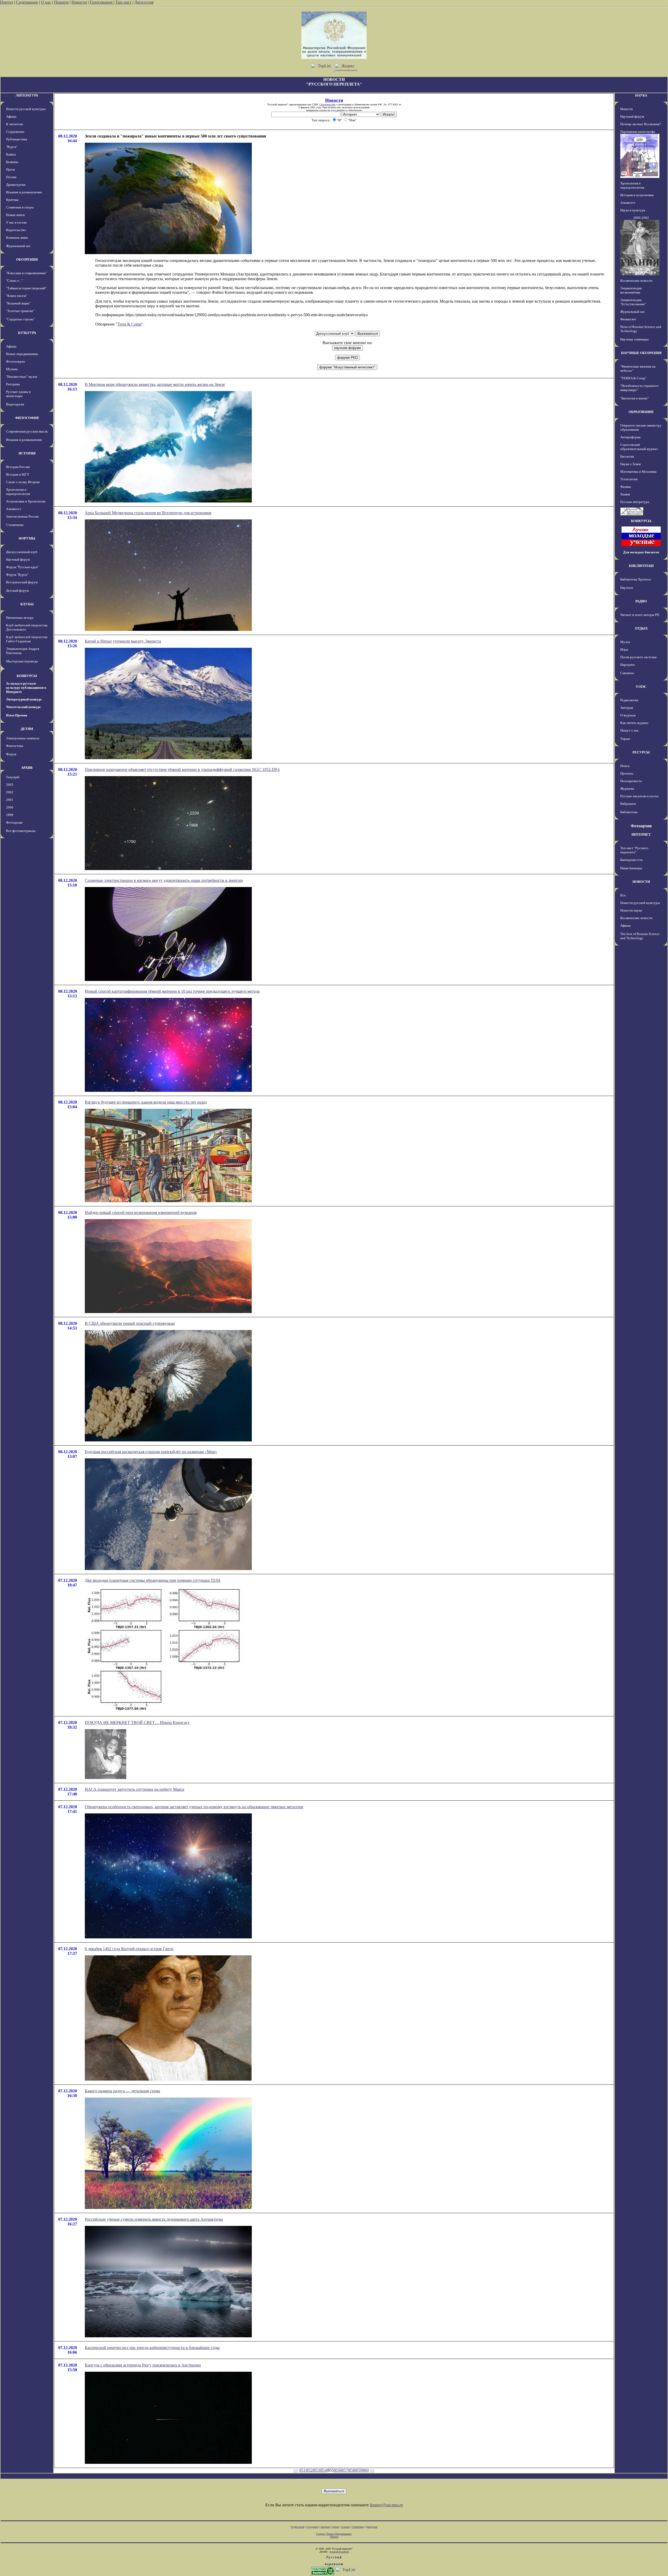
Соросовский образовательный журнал (639, 447)
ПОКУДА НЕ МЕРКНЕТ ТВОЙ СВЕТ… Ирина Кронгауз (137, 1723)
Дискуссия (144, 2)
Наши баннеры (631, 868)
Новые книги (15, 215)
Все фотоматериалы (21, 831)
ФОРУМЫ (27, 538)
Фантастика (15, 746)
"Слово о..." (14, 281)
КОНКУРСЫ (27, 676)
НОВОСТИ (641, 882)
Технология (629, 479)
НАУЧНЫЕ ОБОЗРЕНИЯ (641, 353)
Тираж (625, 739)
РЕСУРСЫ (641, 752)
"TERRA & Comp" (633, 378)
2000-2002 (641, 218)
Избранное (628, 804)
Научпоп (627, 588)
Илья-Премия (17, 715)
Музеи (625, 642)
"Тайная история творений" (26, 288)
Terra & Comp (129, 324)
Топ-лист (123, 2)
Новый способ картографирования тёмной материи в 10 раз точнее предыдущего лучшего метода (172, 991)
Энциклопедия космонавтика (631, 290)
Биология (627, 456)
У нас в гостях (16, 222)
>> (372, 2470)
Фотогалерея (15, 361)
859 (359, 2470)
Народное (628, 665)
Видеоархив (15, 404)
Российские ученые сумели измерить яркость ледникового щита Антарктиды (154, 2219)
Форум (11, 754)
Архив (335, 2527)
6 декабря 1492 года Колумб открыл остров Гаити (129, 1949)
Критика (12, 200)
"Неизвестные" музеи (22, 377)
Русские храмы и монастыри (18, 394)
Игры (624, 649)
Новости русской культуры (26, 109)
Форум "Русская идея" (22, 567)
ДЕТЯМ (27, 729)
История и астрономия (637, 195)
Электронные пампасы (23, 738)
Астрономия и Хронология (26, 501)
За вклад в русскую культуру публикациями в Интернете (26, 688)
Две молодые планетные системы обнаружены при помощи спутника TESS (153, 1580)
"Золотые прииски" (20, 311)
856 (338, 2470)
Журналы (627, 789)
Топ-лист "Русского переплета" (634, 850)
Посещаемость (631, 781)
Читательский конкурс (23, 707)
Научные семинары (634, 339)
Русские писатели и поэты (639, 796)
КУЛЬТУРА (27, 333)
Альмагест (14, 509)
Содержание (27, 2)
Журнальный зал (18, 246)
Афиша (11, 116)
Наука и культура (633, 210)
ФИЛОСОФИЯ (27, 418)
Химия (625, 494)
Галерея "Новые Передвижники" (334, 2534)
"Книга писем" (17, 296)
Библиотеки (629, 812)
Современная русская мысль (27, 431)
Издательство (16, 230)
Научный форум (18, 559)
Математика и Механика (638, 472)
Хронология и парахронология (18, 492)
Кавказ (11, 154)
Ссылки (345, 2527)
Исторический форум (22, 582)
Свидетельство (327, 104)
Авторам (627, 708)
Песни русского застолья (638, 657)
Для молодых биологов (641, 552)
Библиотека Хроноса (636, 579)
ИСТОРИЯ (27, 453)
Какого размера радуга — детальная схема (122, 2091)
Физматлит (628, 319)
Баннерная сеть (631, 860)
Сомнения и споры (20, 207)
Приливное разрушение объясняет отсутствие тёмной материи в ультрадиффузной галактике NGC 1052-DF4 (182, 769)
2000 (10, 807)
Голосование (102, 2)
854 (324, 2470)
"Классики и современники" (26, 273)
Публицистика (17, 139)
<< (296, 2470)
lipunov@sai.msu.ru (386, 2505)
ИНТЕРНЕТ (641, 834)
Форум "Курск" (17, 575)
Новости (79, 2)
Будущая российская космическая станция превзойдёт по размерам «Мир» (151, 1452)
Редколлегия (629, 700)
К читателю (15, 124)
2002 (10, 792)
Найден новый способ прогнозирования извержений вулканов (141, 1212)
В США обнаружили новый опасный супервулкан (130, 1323)
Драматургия (16, 185)
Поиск (625, 766)
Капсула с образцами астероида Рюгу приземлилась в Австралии (143, 2365)
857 (345, 2470)
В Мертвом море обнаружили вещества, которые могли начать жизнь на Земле (155, 384)
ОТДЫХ (641, 628)
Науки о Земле (631, 464)
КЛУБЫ (27, 604)
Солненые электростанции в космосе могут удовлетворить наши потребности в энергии (164, 880)
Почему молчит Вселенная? (641, 124)
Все (623, 895)
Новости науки (631, 910)
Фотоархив (14, 822)
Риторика (13, 384)
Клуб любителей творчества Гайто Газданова (27, 639)
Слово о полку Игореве (23, 482)
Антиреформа (630, 437)
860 (366, 2470)
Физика (626, 487)
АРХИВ (27, 768)
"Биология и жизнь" (634, 398)
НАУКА (641, 95)
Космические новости (636, 281)
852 (309, 2470)
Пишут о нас (630, 730)
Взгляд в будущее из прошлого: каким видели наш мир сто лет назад (146, 1102)
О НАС (641, 687)
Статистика (358, 2527)
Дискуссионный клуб (22, 552)
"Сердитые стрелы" (20, 319)
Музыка (12, 369)
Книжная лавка (17, 238)
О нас (46, 2)
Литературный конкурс (24, 699)
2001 (10, 800)
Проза (10, 169)
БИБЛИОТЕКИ (641, 566)
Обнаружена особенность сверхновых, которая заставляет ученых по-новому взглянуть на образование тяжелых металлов (194, 1807)
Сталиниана (15, 525)
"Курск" (12, 147)
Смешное (627, 673)
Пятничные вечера (20, 618)
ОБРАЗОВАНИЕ (641, 412)
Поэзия (11, 177)
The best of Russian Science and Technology (640, 936)
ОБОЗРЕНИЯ (27, 259)
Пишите (61, 2)
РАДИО (641, 601)
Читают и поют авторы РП (640, 615)
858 (352, 2470)
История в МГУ (18, 474)
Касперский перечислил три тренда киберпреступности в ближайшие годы (152, 2348)
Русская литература (635, 502)
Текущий (13, 777)
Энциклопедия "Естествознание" (633, 302)
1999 (10, 815)
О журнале (628, 715)
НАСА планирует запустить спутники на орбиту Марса (135, 1789)
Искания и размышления (24, 192)
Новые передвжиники (22, 354)
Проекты (627, 773)
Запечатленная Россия (22, 516)
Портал (7, 2)
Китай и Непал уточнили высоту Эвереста (123, 641)
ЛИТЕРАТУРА (27, 95)
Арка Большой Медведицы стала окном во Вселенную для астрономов (148, 513)
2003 (10, 785)
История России (18, 467)
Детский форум (17, 591)
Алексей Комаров (339, 2552)
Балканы (12, 162)
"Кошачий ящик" (18, 303)
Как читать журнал (634, 723)
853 (317, 2470)
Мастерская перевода (22, 661)
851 (302, 2470)
